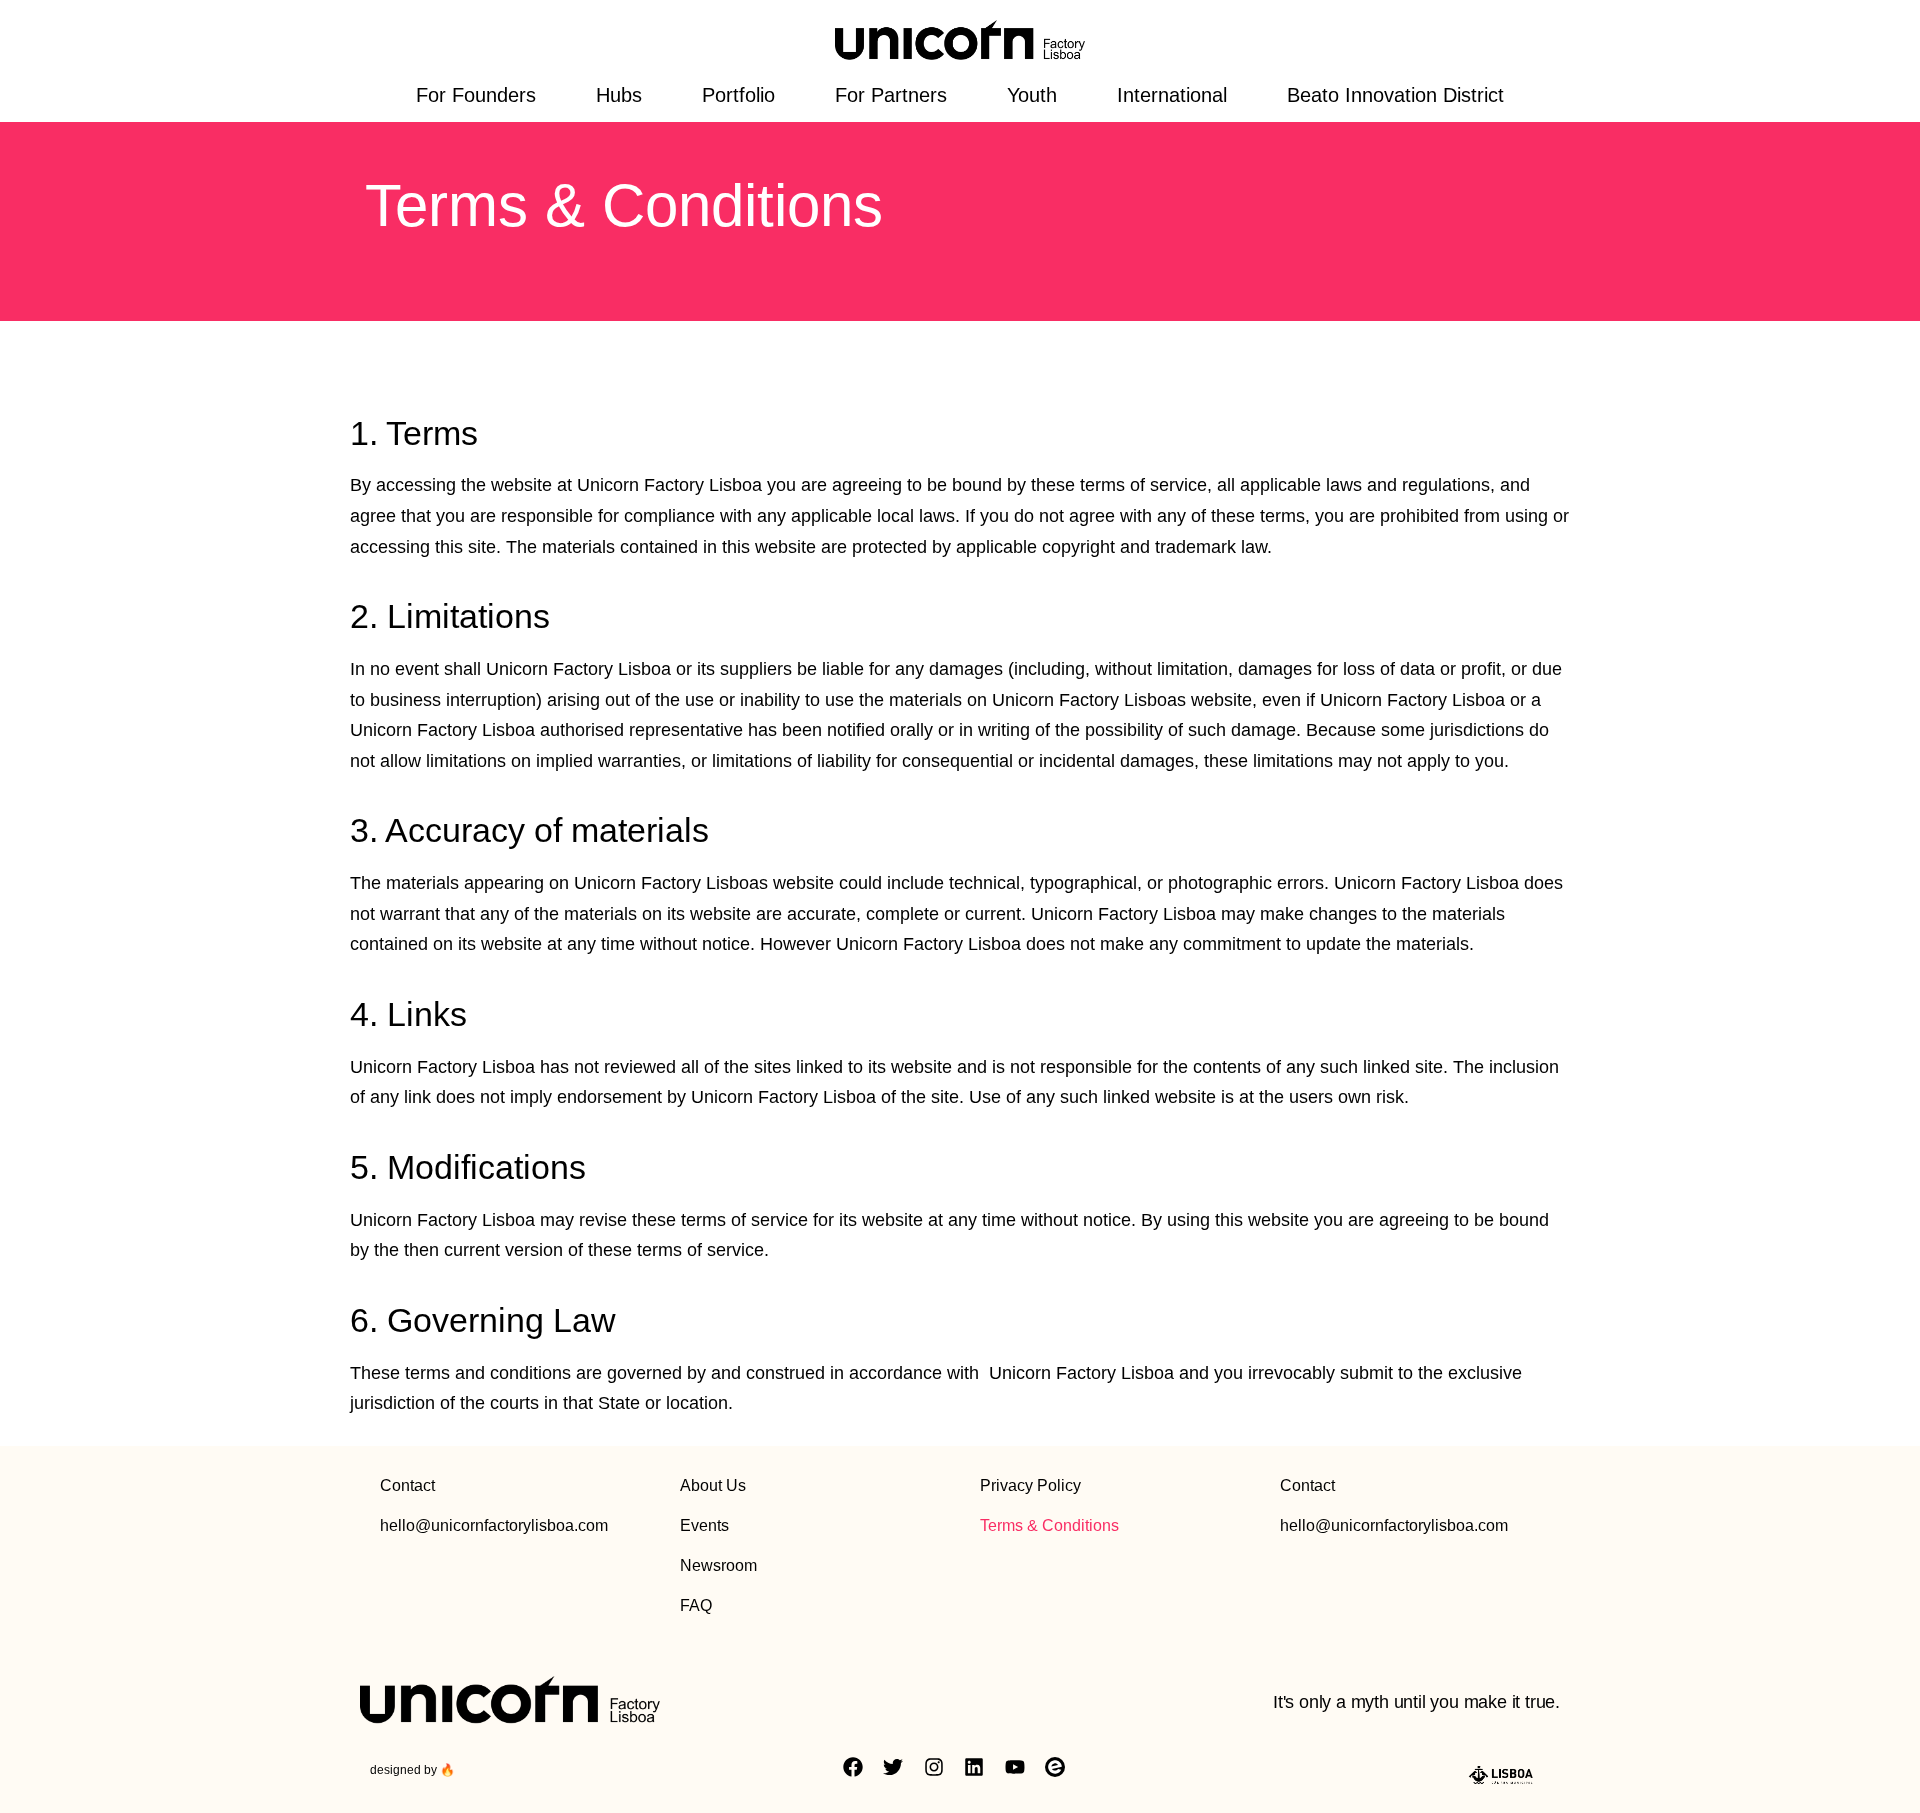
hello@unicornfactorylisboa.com (494, 1525)
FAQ (696, 1605)
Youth (1032, 95)
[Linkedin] (974, 1767)
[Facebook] (853, 1767)
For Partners (891, 95)
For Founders (476, 95)
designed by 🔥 (412, 1770)
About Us (713, 1485)
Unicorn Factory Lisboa (669, 485)
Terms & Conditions (1049, 1525)
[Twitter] (893, 1767)
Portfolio (738, 95)
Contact (407, 1485)
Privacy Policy (1030, 1485)
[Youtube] (1015, 1767)
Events (704, 1525)
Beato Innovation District (1395, 95)
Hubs (619, 95)
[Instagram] (934, 1767)
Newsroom (718, 1565)
